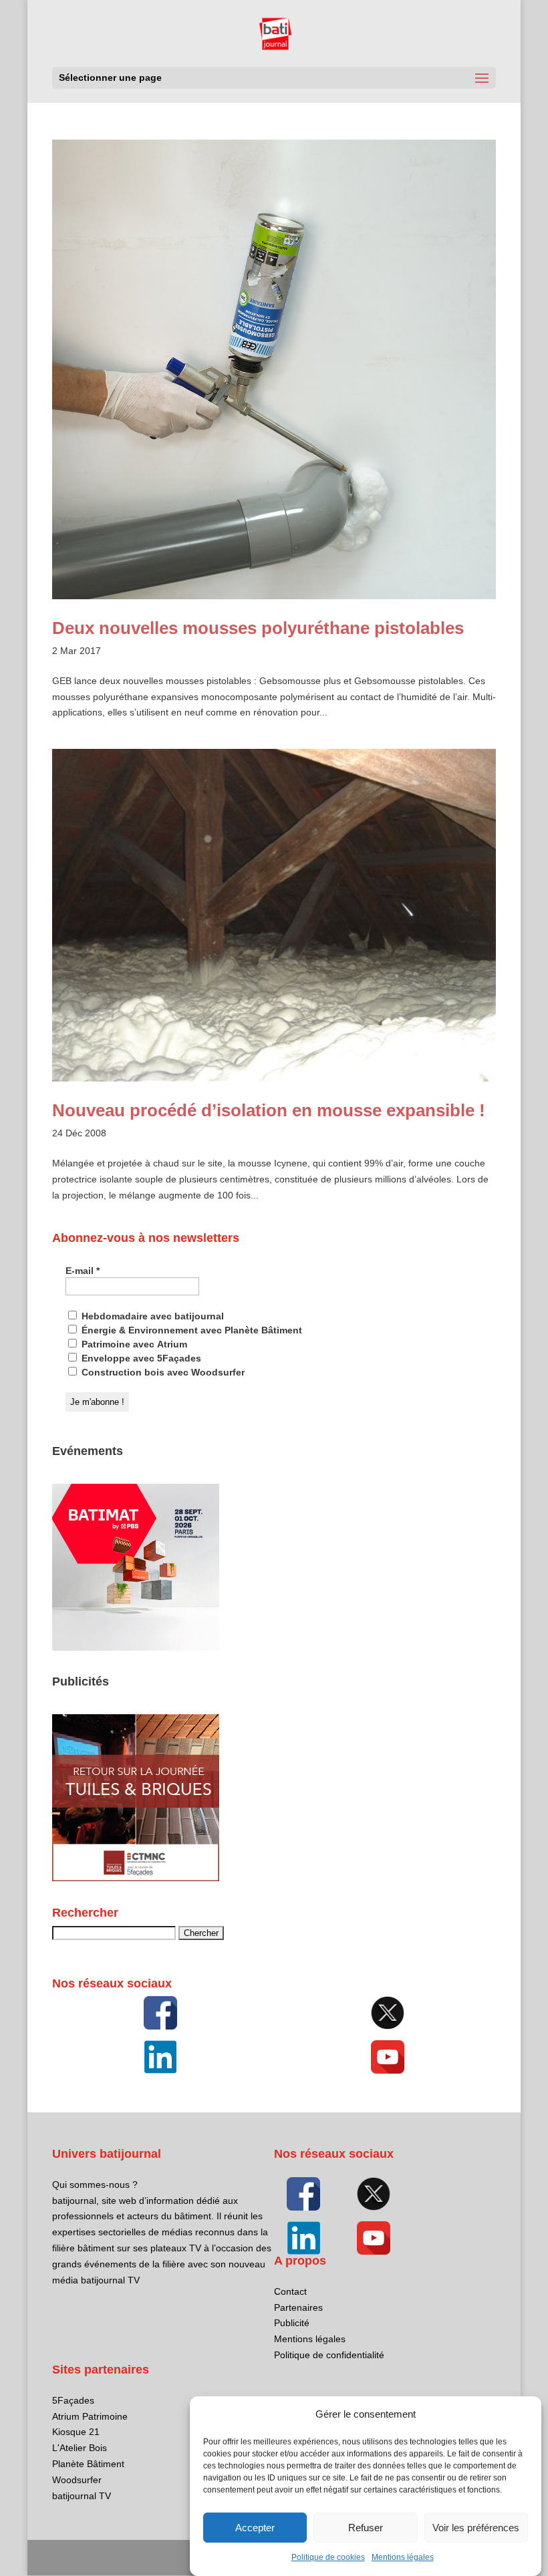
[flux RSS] (160, 2013)
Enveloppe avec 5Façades (140, 1358)
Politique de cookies (328, 2557)
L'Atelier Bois (80, 2448)
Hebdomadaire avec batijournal (151, 1316)
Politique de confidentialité (329, 2355)
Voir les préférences (476, 2528)
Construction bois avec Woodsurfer (162, 1372)
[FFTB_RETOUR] (136, 1878)
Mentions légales (403, 2557)
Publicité (292, 2323)
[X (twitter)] (388, 2013)
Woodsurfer (77, 2480)
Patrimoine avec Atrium (133, 1344)
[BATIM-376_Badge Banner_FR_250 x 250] (136, 1647)
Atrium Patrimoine (90, 2416)
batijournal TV (82, 2496)
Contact (290, 2291)
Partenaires (298, 2307)
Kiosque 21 (76, 2432)
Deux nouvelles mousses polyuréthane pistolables (258, 628)
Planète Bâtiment (88, 2464)
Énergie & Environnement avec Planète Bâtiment (190, 1330)
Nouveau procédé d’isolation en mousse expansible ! (269, 1110)
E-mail (83, 1271)
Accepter (255, 2528)
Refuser (366, 2528)
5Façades (73, 2400)
